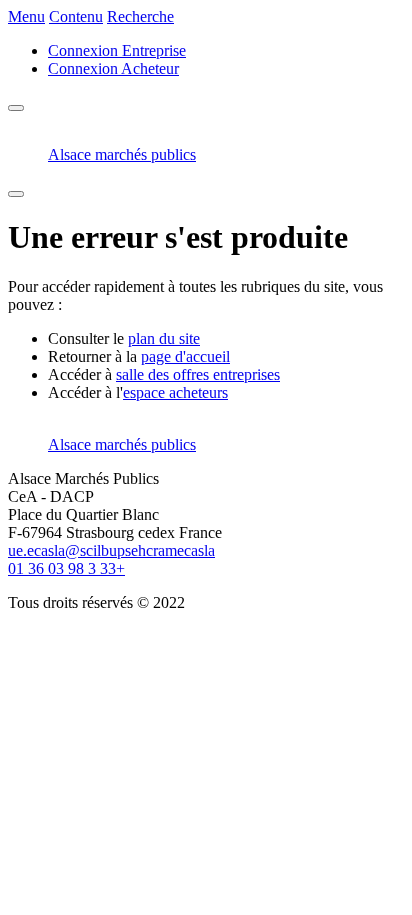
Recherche (140, 16)
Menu (26, 16)
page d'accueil (185, 356)
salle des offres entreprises (198, 374)
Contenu (76, 16)
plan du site (164, 338)
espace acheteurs (175, 392)
